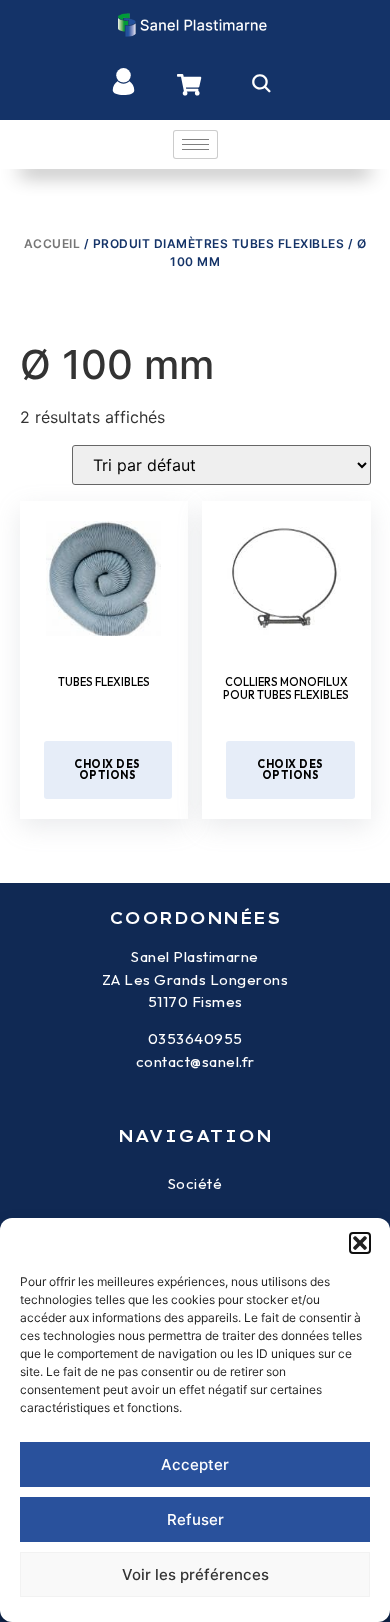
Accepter (195, 1464)
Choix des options (107, 769)
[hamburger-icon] (195, 144)
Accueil (52, 243)
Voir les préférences (195, 1574)
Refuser (195, 1519)
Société (195, 1183)
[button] (360, 1243)
